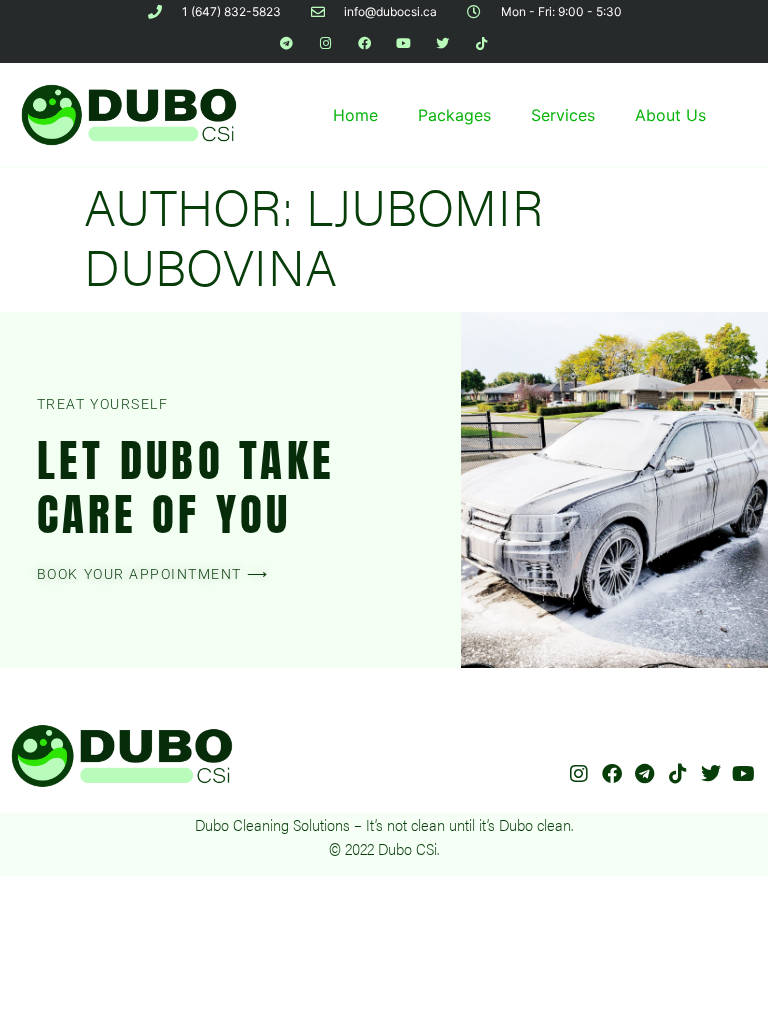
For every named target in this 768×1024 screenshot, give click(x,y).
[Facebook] (364, 43)
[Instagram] (325, 43)
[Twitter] (442, 43)
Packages (454, 115)
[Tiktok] (481, 43)
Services (563, 115)
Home (355, 115)
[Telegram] (286, 43)
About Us (670, 115)
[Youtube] (403, 43)
